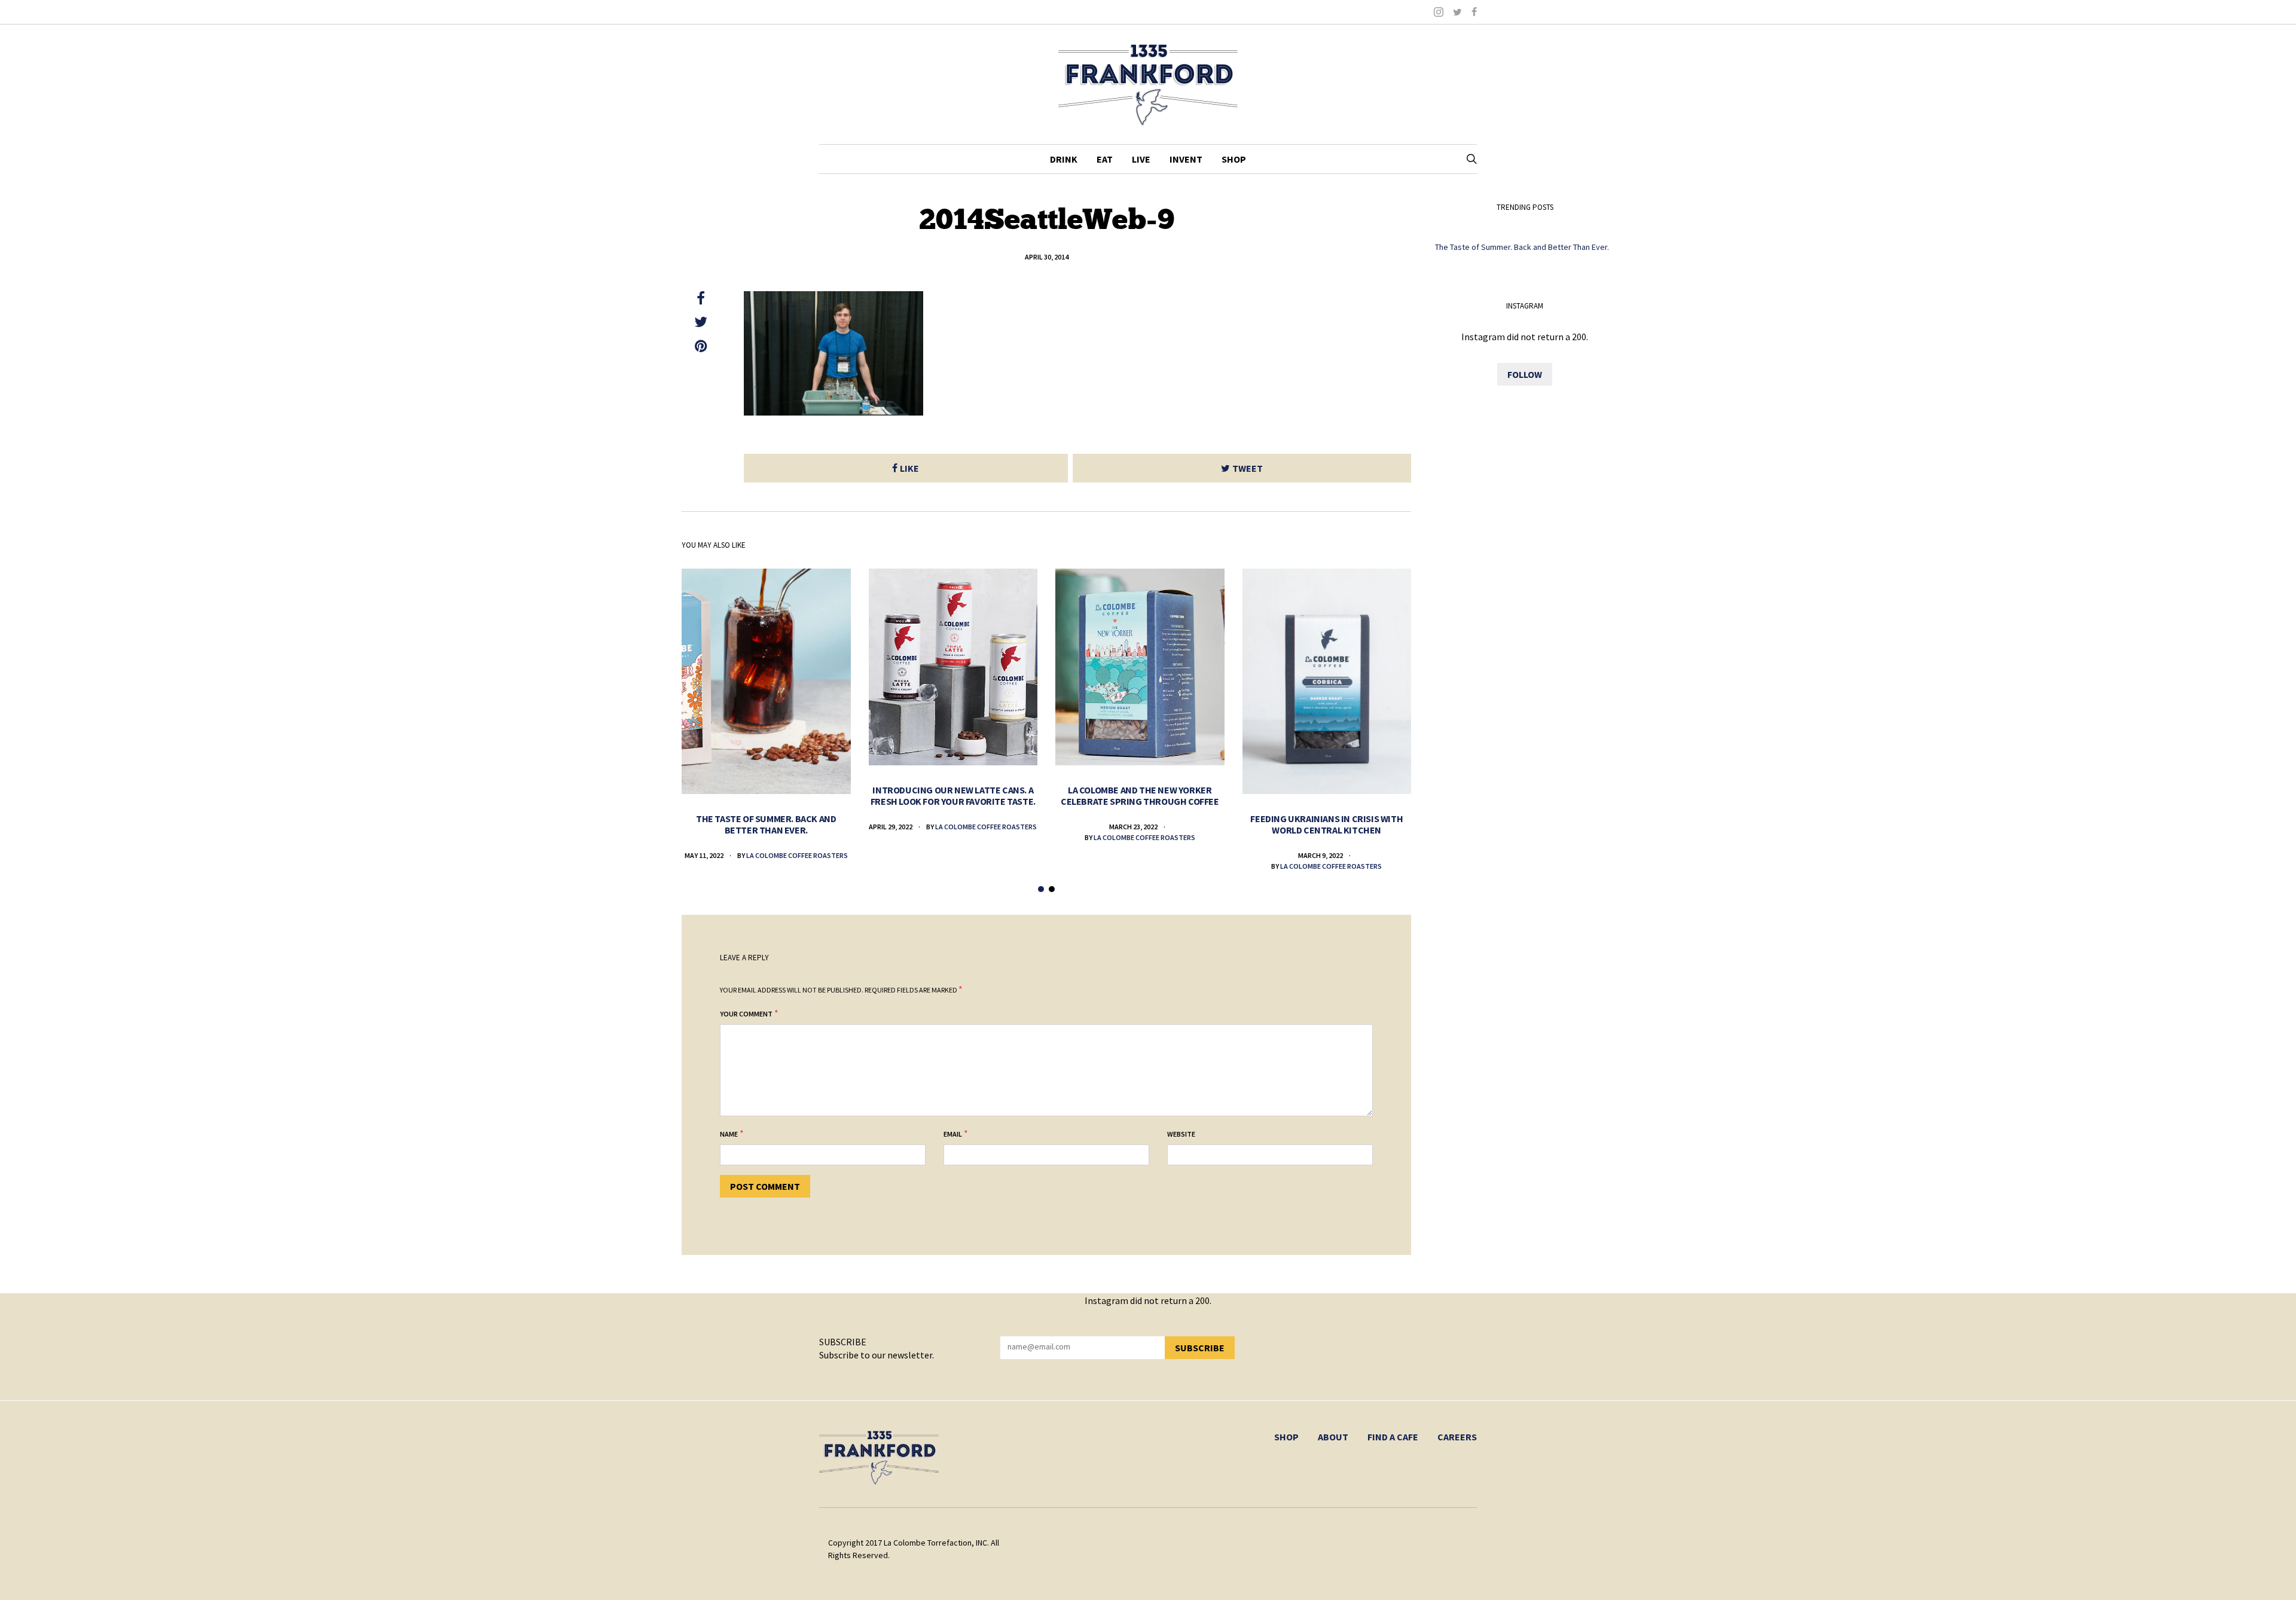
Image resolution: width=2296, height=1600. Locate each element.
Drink (1064, 159)
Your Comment (746, 1014)
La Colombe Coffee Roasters (797, 855)
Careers (1457, 1437)
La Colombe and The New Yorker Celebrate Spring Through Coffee (1140, 796)
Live (1141, 159)
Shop (1234, 159)
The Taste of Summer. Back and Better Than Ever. (766, 824)
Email (953, 1134)
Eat (1105, 159)
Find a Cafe (1393, 1437)
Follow (1525, 374)
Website (1181, 1134)
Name (729, 1134)
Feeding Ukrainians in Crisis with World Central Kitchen (1326, 824)
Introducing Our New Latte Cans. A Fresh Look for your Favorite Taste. (953, 796)
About (1333, 1437)
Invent (1186, 159)
